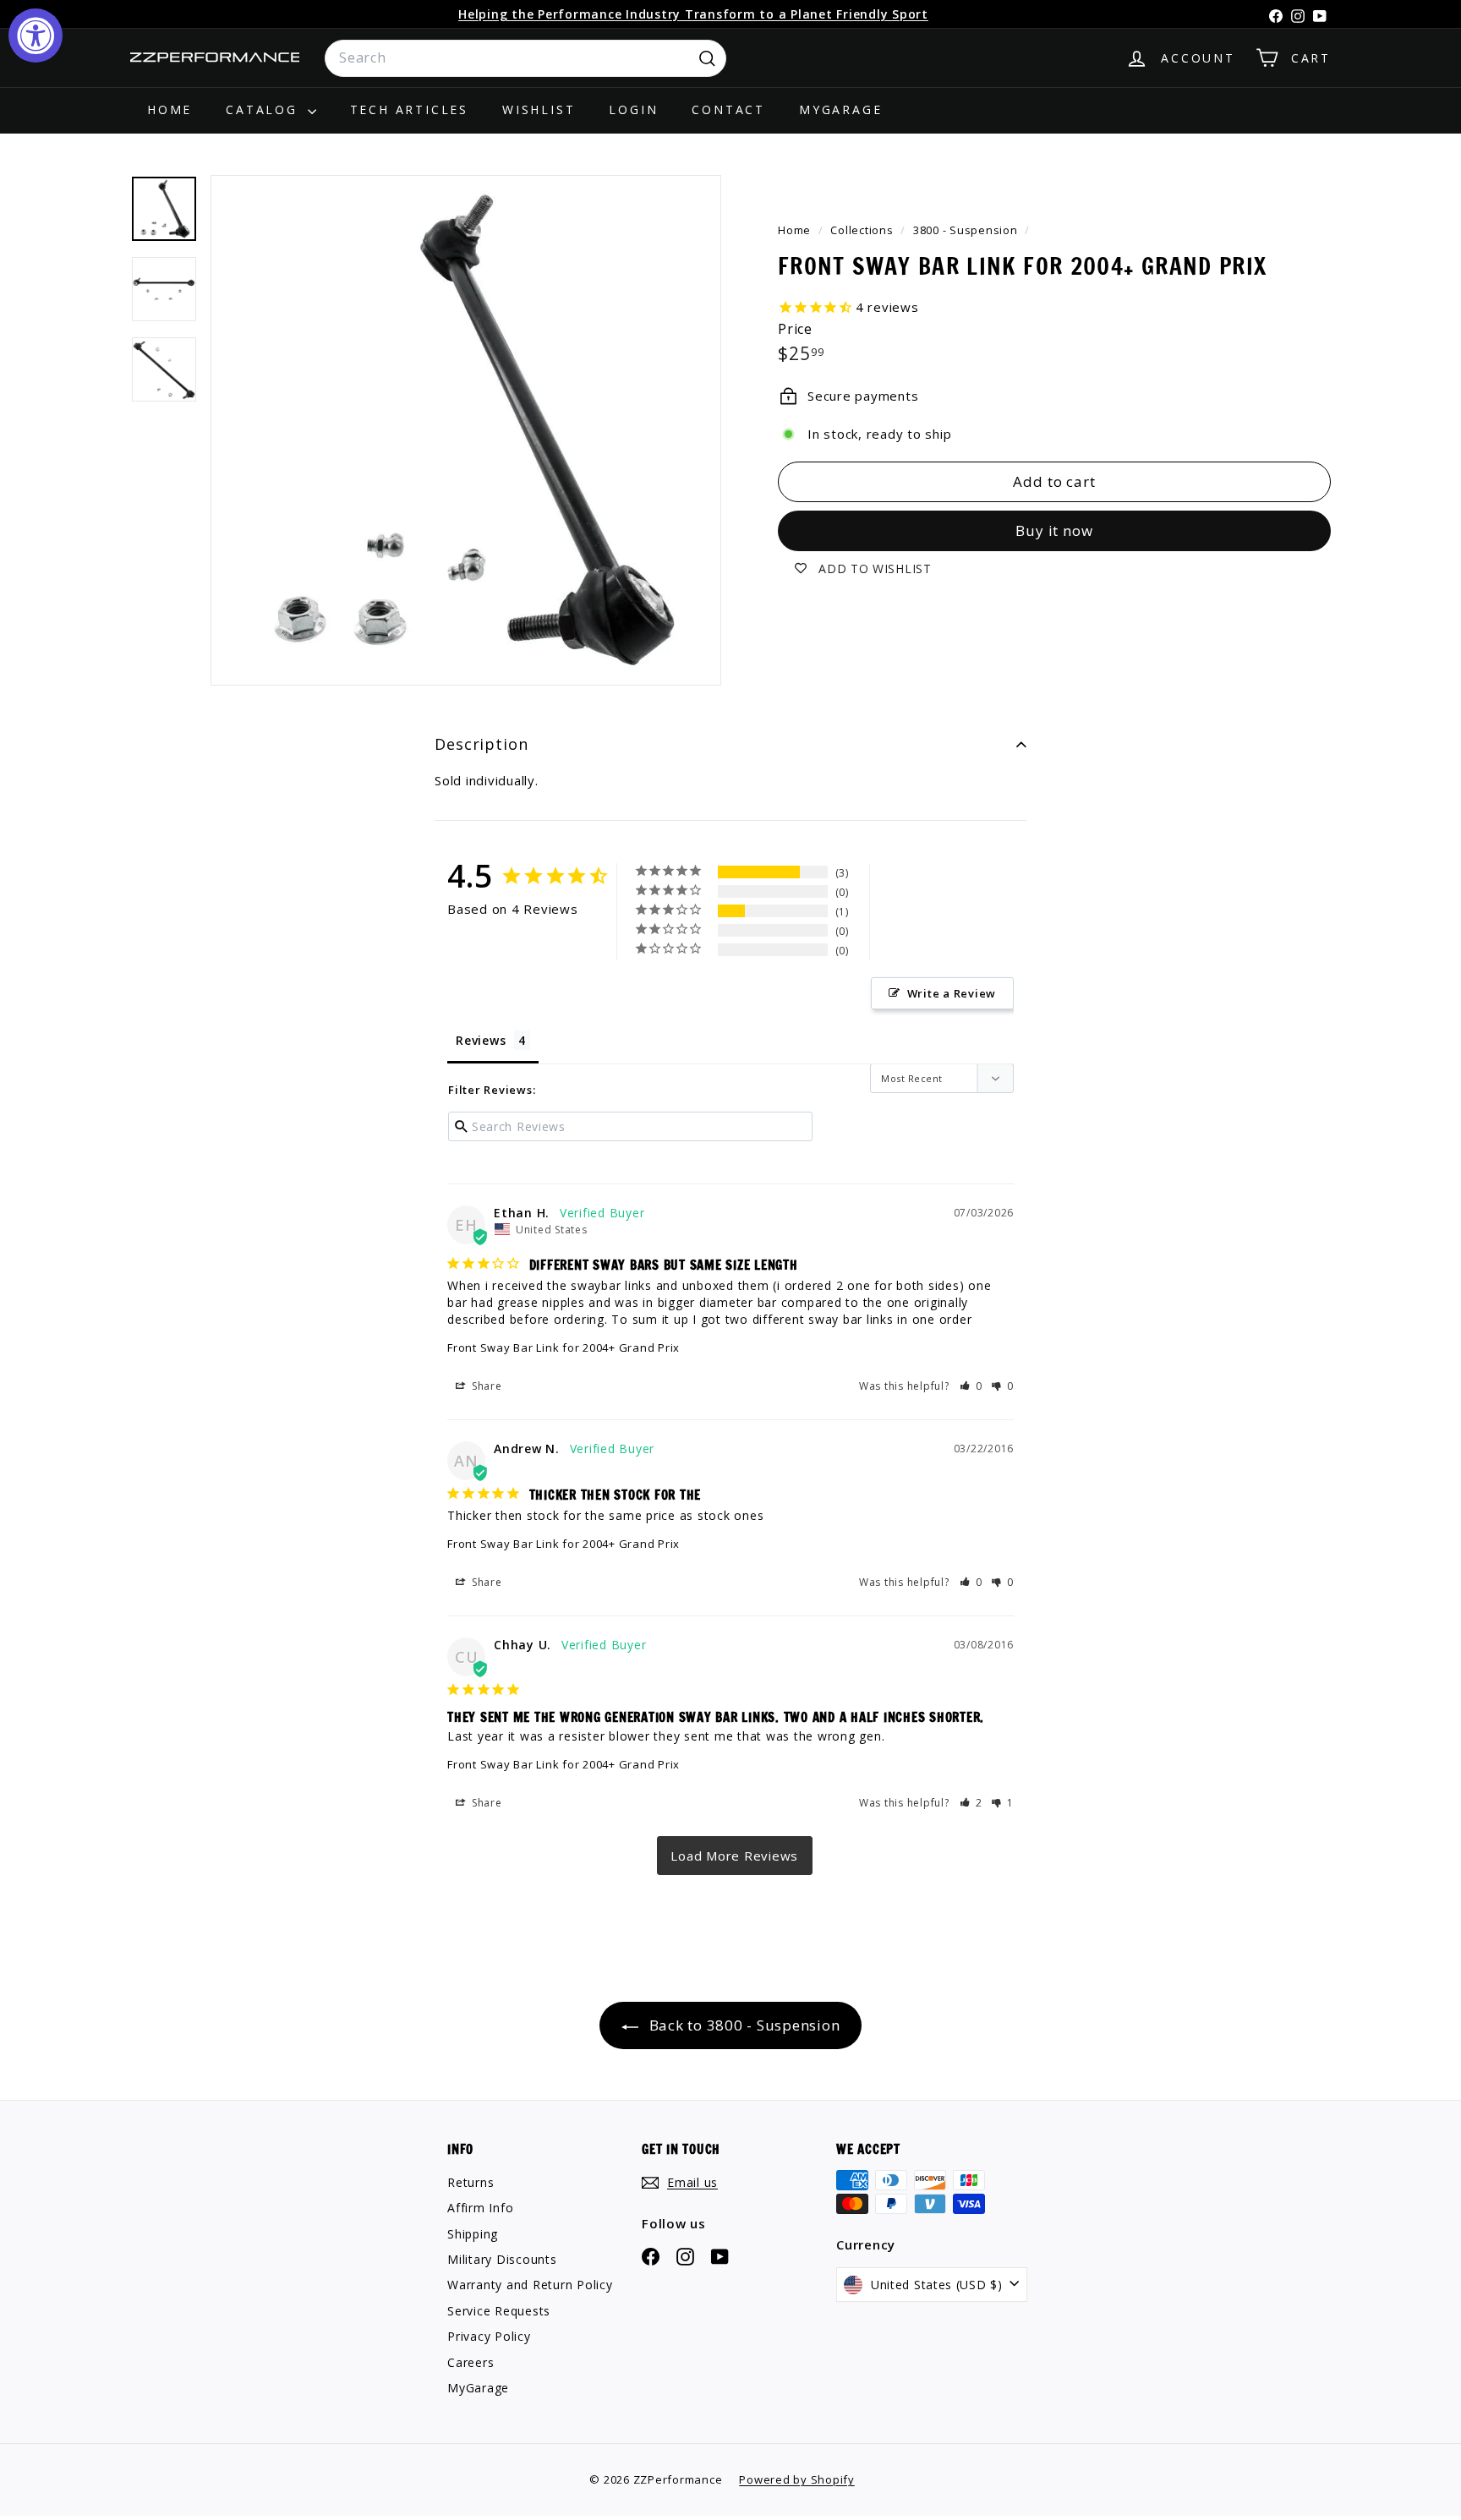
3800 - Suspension (966, 230)
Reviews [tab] (481, 1040)
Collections (863, 230)
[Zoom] (466, 430)
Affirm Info (480, 2208)
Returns (471, 2182)
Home (170, 109)
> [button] (735, 1856)
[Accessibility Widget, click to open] (36, 36)
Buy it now (1054, 530)
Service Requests (499, 2311)
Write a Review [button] (952, 993)
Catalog (264, 109)
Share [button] (485, 1386)
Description (482, 744)
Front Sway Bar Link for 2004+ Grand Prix (564, 1347)
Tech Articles (409, 109)
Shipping (473, 2234)
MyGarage (840, 109)
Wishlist (539, 109)
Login (633, 109)
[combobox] (525, 58)
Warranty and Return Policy (530, 2285)
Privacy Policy (489, 2336)
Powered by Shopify (797, 2479)
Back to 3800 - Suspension (743, 2025)
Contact (728, 109)
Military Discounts (502, 2259)
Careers (471, 2362)
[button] (971, 1386)
